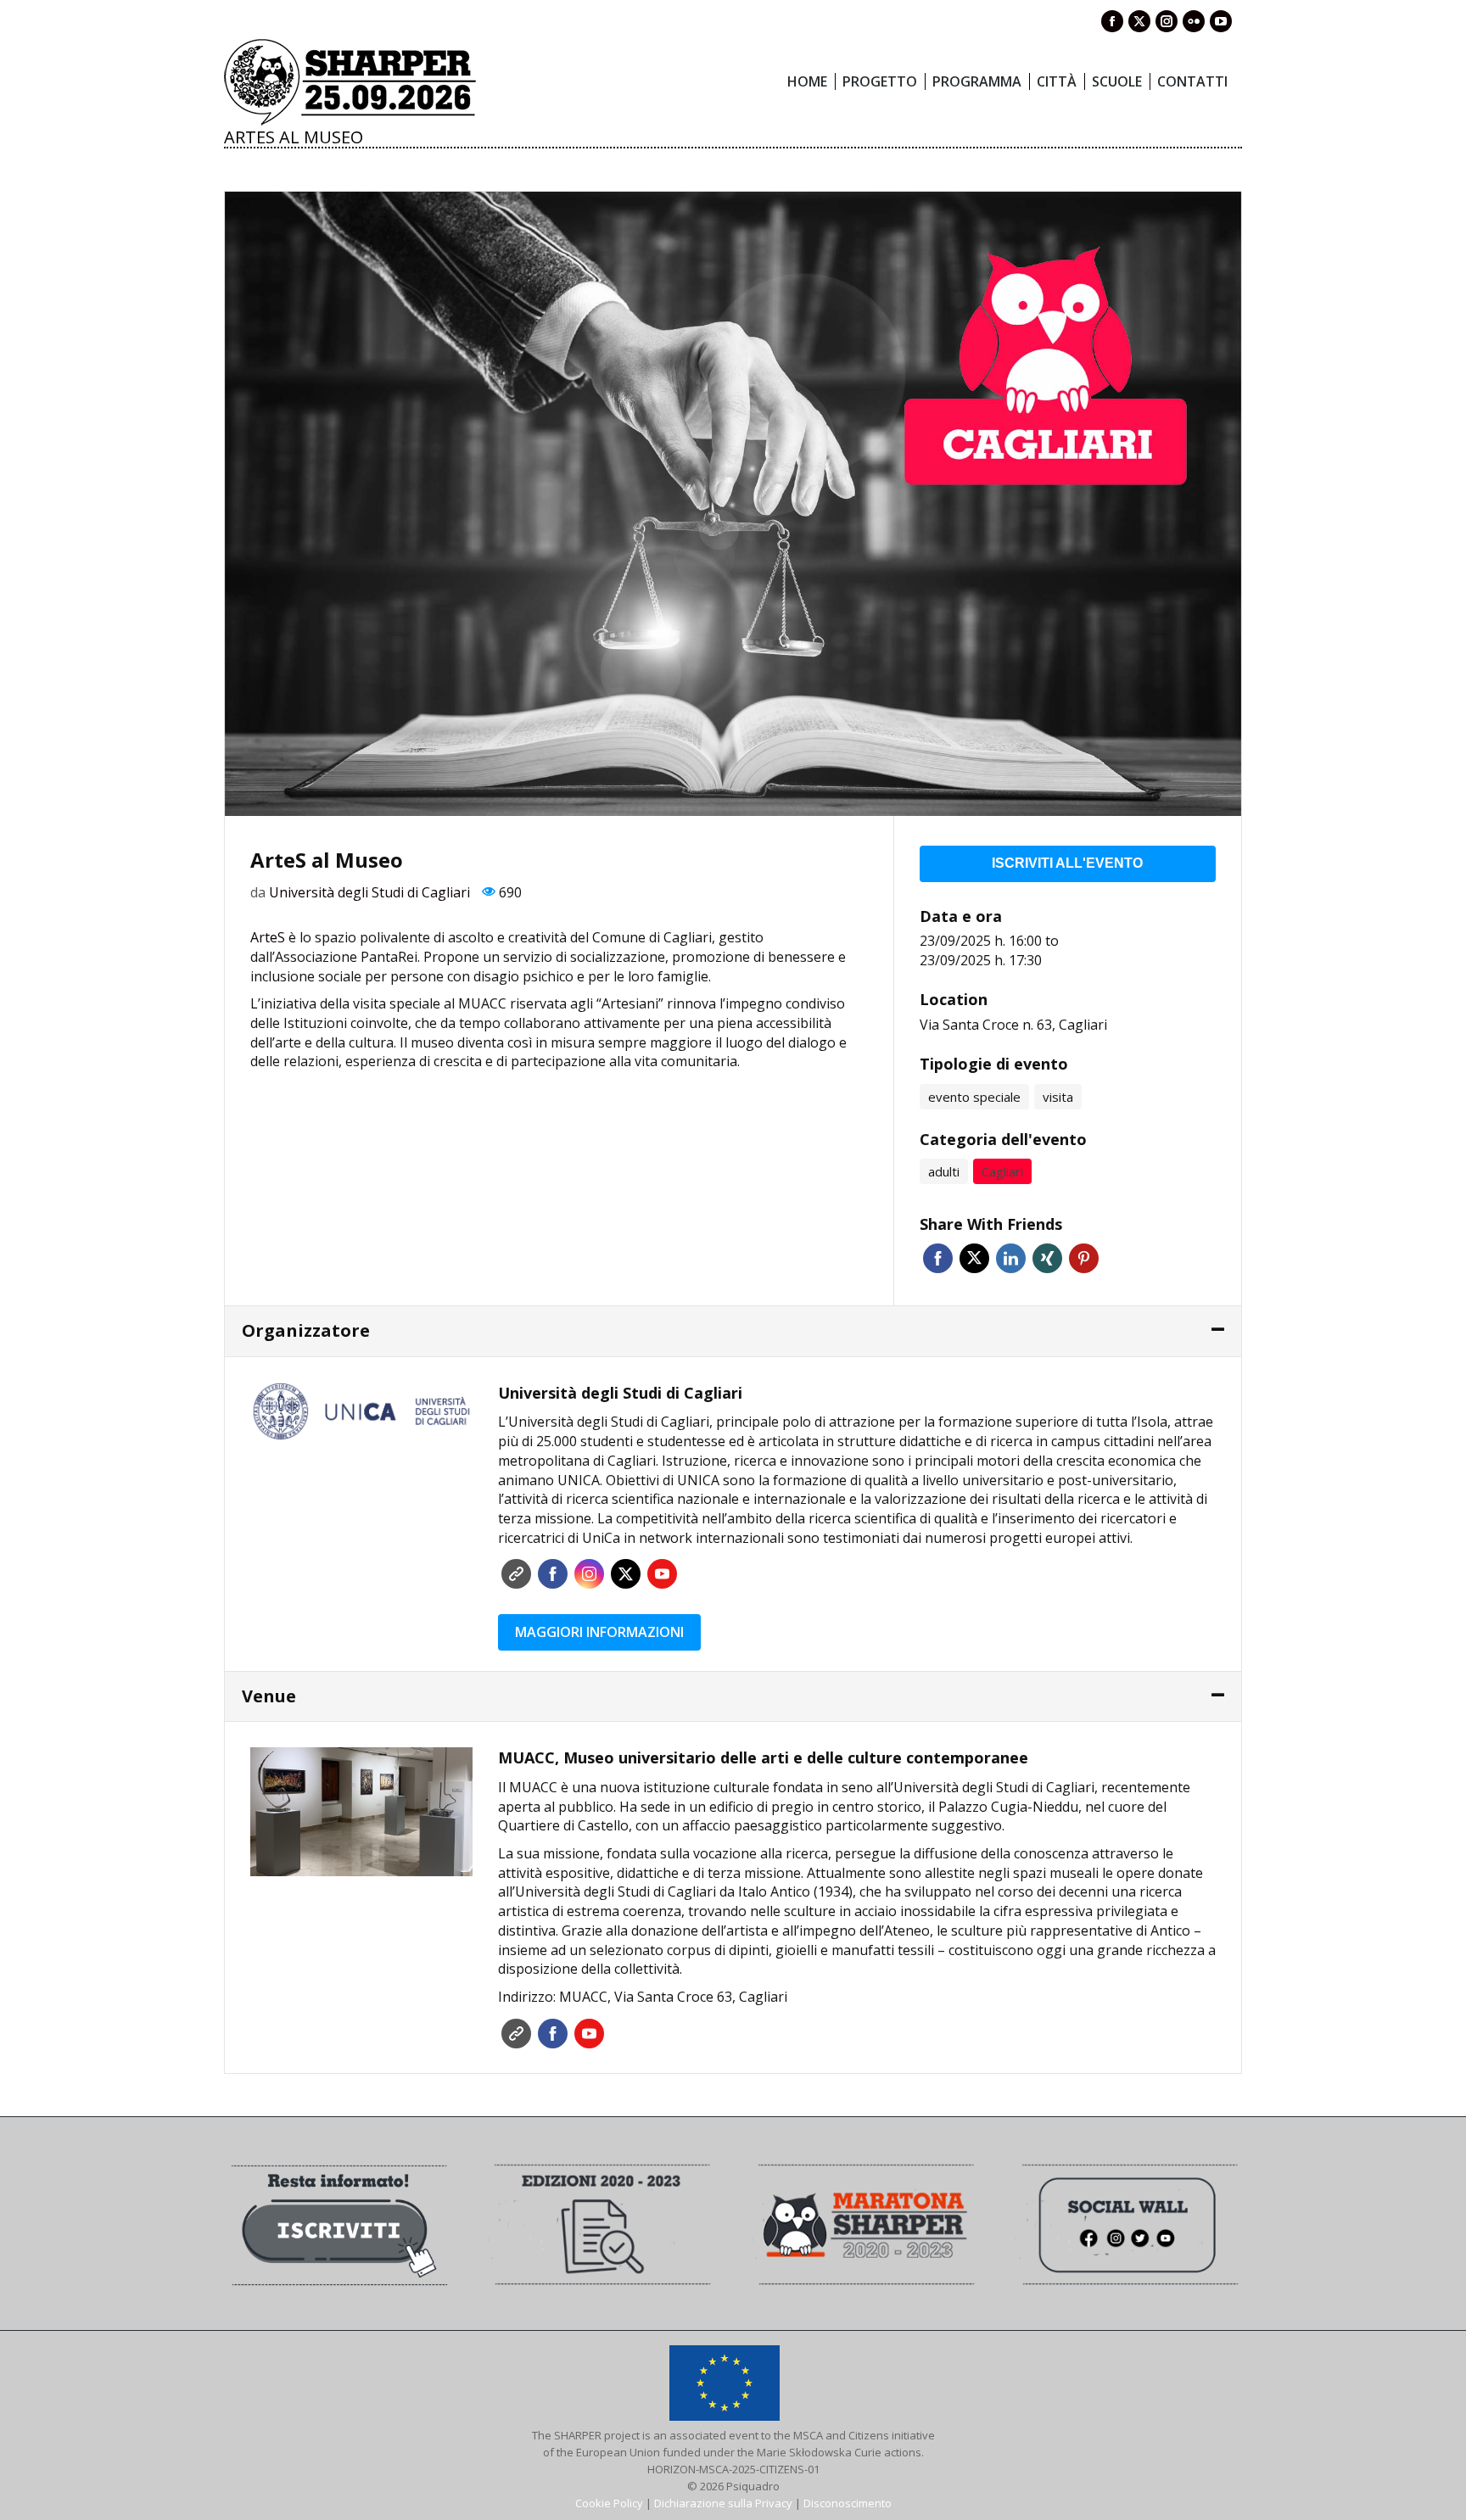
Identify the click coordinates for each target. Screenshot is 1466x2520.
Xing (1047, 1258)
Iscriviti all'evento (1067, 863)
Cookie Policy (609, 2503)
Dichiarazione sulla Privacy (723, 2503)
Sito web (516, 1574)
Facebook (938, 1258)
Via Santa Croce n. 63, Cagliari (1013, 1025)
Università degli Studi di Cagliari (369, 892)
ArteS (268, 937)
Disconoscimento (848, 2503)
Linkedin (1011, 1258)
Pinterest (1084, 1258)
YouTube (662, 1574)
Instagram (589, 1574)
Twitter (974, 1258)
